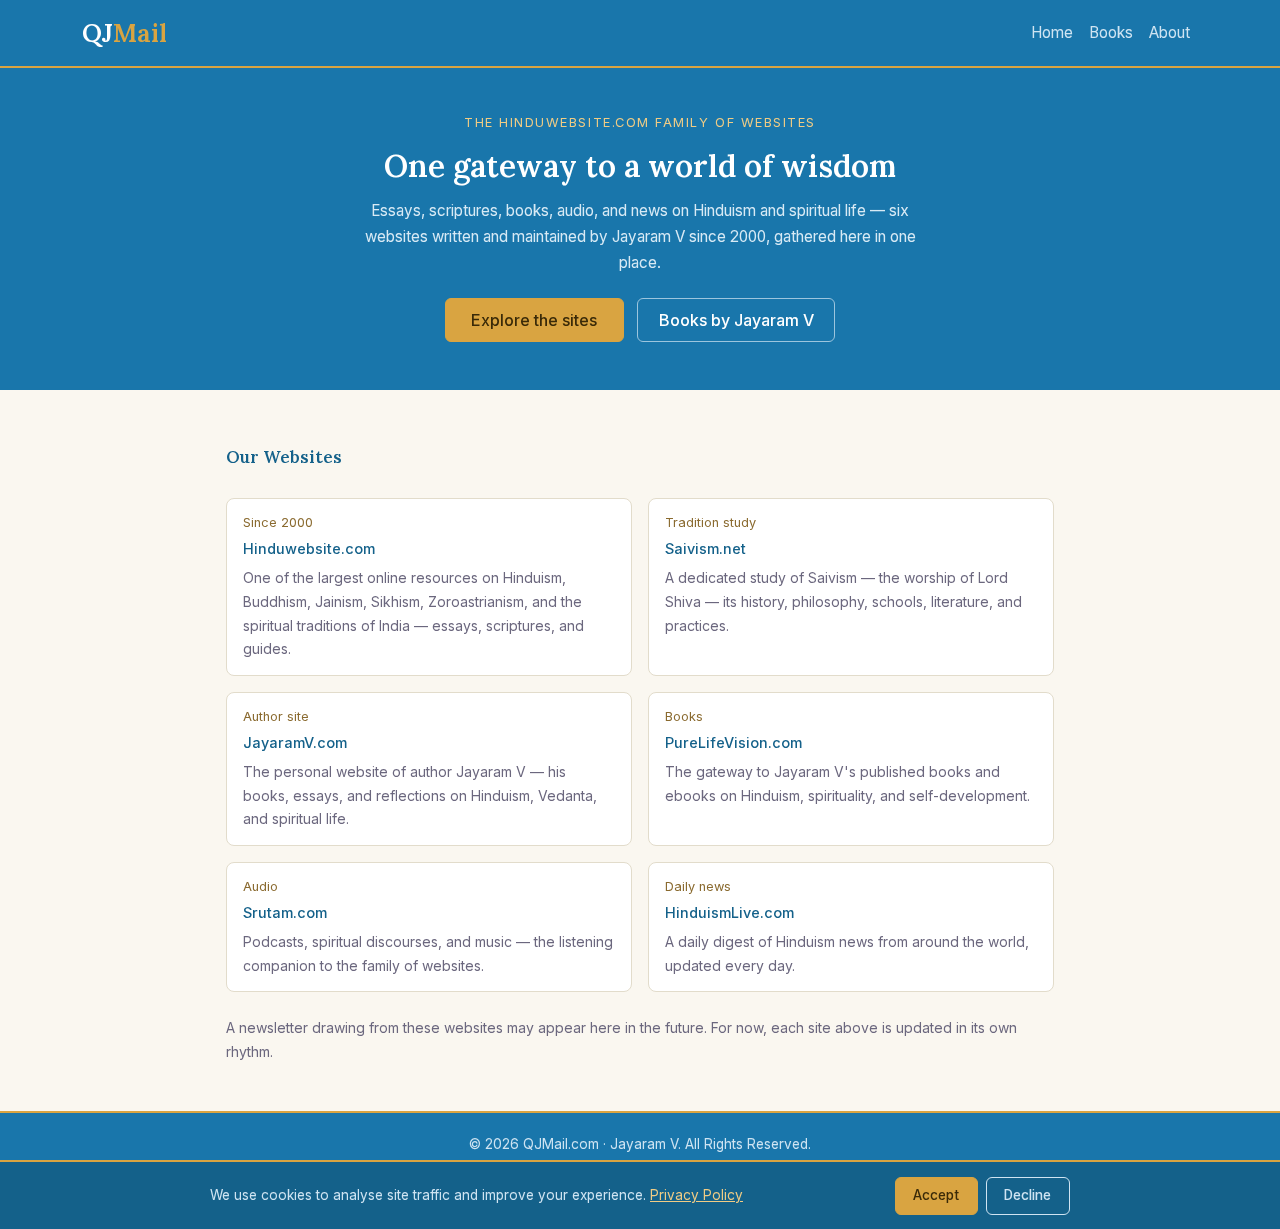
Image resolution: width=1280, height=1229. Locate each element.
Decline (1027, 1195)
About (1169, 32)
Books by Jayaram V (736, 320)
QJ (124, 32)
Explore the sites (534, 320)
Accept (936, 1195)
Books (1111, 32)
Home (1052, 32)
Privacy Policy (696, 1195)
